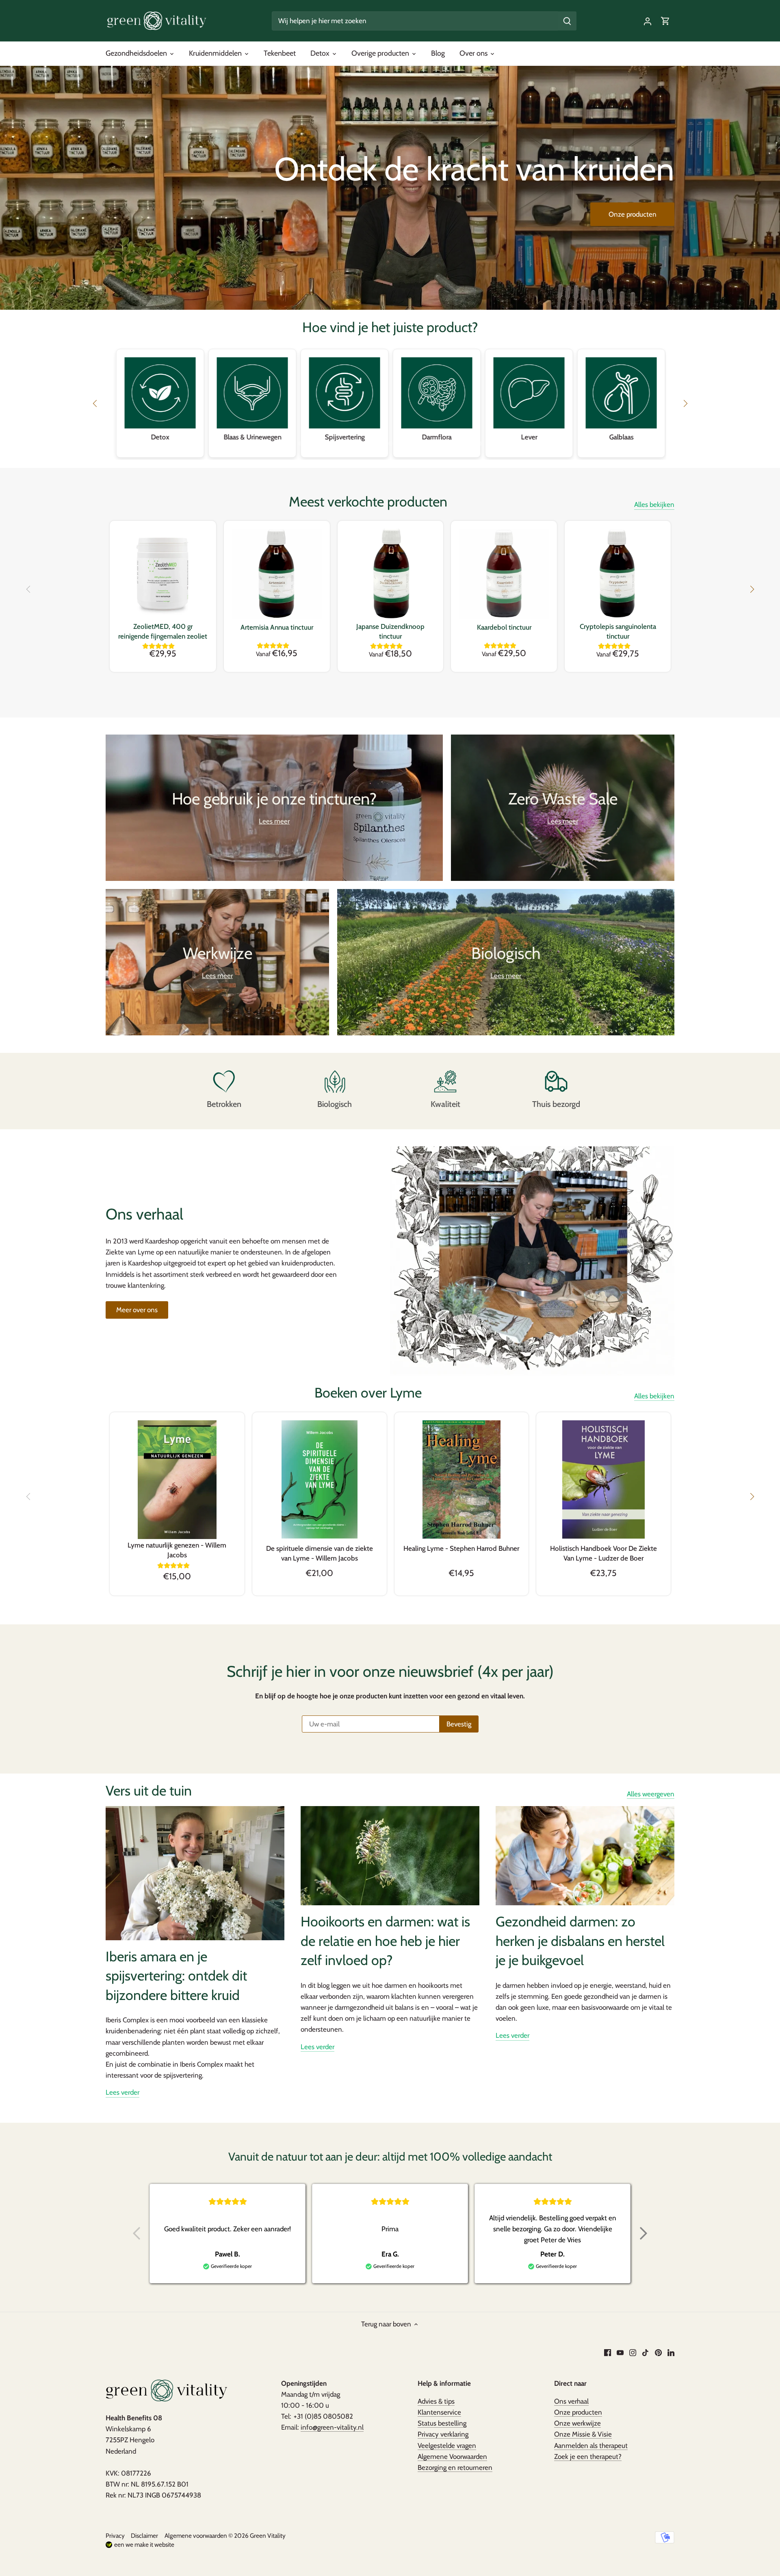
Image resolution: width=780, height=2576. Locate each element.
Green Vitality (268, 2536)
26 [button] (455, 443)
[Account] (648, 21)
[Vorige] (28, 589)
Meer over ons (137, 1310)
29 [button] (479, 443)
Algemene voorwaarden (196, 2536)
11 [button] (333, 443)
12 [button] (341, 443)
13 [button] (349, 443)
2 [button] (260, 443)
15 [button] (366, 443)
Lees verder (122, 2092)
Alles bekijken (654, 504)
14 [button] (357, 443)
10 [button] (325, 443)
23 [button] (431, 443)
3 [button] (268, 443)
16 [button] (374, 443)
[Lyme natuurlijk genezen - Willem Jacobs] (177, 1480)
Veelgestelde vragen (447, 2446)
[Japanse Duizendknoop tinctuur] (391, 574)
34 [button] (520, 443)
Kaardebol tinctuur (504, 627)
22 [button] (422, 443)
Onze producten (633, 214)
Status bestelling (442, 2423)
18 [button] (390, 443)
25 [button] (447, 443)
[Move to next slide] (643, 2233)
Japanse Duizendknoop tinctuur (390, 631)
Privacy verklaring (443, 2434)
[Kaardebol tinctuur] (504, 574)
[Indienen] (567, 21)
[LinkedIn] (671, 2352)
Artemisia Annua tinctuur (277, 627)
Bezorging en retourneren (455, 2467)
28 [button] (471, 443)
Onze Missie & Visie (583, 2434)
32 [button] (504, 443)
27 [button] (463, 443)
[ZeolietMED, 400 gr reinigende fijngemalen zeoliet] (163, 574)
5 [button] (284, 443)
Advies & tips (436, 2401)
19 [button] (398, 443)
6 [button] (292, 443)
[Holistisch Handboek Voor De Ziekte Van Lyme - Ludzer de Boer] (603, 1479)
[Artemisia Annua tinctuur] (277, 574)
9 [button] (317, 443)
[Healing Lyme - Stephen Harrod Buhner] (462, 1479)
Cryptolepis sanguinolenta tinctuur (618, 631)
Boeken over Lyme (368, 1393)
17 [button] (382, 443)
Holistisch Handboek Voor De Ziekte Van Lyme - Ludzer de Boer (603, 1553)
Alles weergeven (651, 1794)
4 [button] (276, 443)
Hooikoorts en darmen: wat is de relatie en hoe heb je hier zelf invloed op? (385, 1941)
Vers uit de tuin (149, 1791)
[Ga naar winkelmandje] (665, 21)
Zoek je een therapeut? (588, 2456)
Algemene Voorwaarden (452, 2456)
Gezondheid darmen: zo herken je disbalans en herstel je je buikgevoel (580, 1941)
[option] (390, 188)
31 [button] (496, 443)
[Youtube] (620, 2352)
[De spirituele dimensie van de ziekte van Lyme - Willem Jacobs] (320, 1479)
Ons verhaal (571, 2401)
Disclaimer (144, 2536)
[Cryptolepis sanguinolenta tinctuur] (618, 574)
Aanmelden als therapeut (591, 2446)
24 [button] (439, 443)
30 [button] (487, 443)
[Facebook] (608, 2352)
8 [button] (309, 443)
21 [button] (414, 443)
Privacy (115, 2536)
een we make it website (144, 2544)
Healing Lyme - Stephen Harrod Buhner (461, 1548)
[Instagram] (633, 2352)
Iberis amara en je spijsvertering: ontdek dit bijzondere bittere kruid (176, 1976)
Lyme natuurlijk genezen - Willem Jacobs (177, 1550)
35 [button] (528, 443)
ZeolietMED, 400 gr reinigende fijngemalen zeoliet (163, 631)
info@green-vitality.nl (332, 2427)
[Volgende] (752, 589)
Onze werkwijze (577, 2423)
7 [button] (301, 443)
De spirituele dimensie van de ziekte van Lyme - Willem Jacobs (320, 1553)
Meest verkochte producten (368, 502)
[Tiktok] (645, 2352)
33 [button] (512, 443)
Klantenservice (439, 2412)
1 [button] (252, 443)
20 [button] (406, 443)
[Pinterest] (658, 2352)
